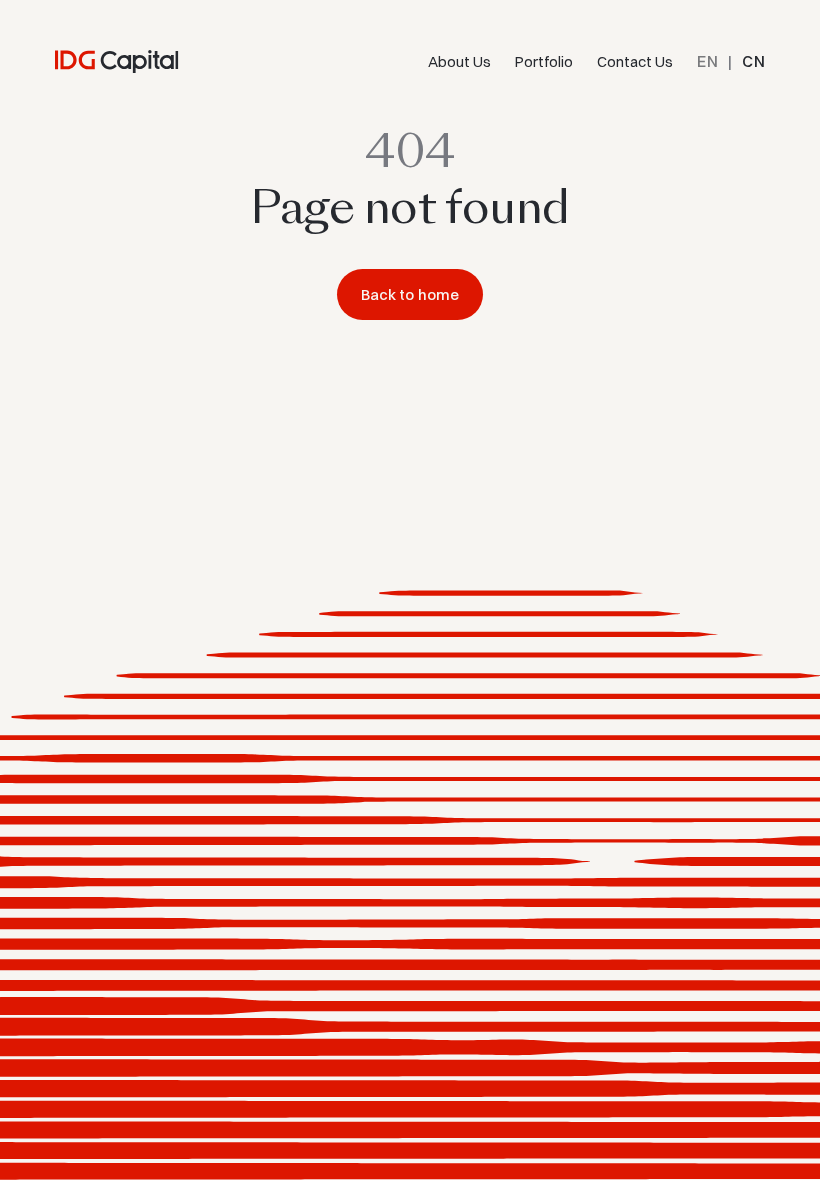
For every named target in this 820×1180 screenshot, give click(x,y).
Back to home (410, 294)
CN (753, 61)
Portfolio (544, 61)
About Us (459, 61)
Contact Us (635, 61)
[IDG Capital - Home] (117, 61)
